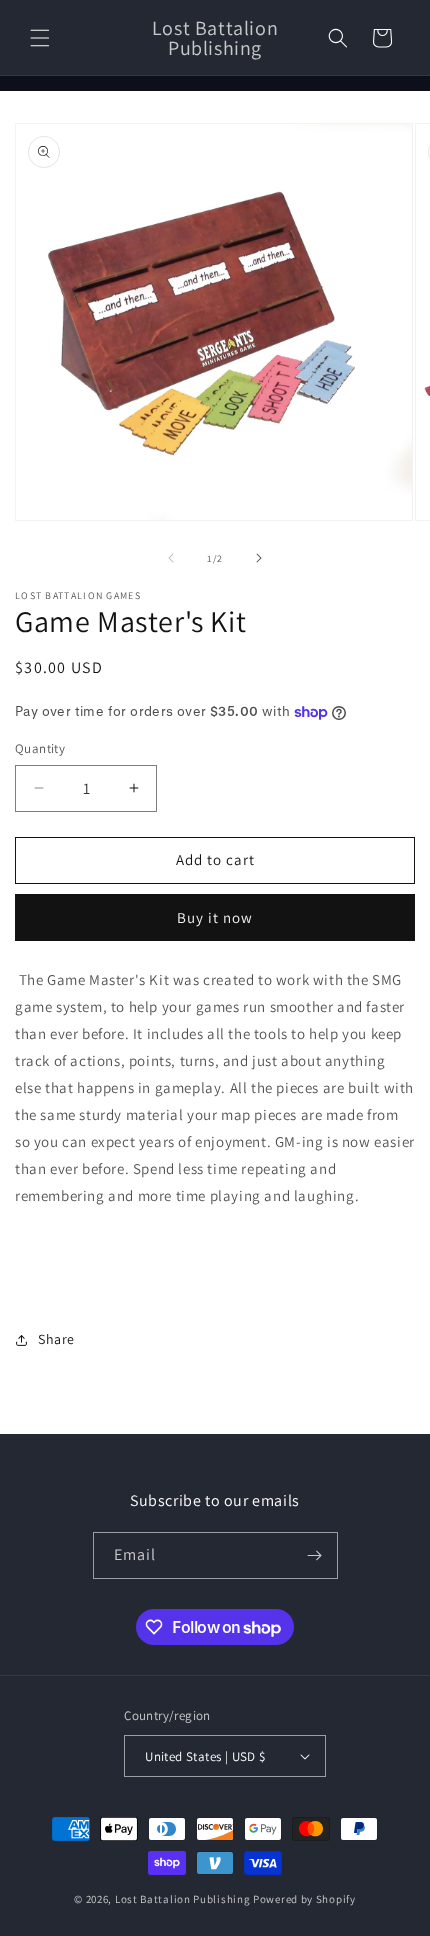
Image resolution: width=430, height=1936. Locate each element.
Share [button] (56, 1339)
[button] (40, 38)
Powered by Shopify (304, 1899)
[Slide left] (171, 558)
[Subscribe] (315, 1555)
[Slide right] (259, 558)
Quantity (40, 748)
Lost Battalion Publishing (183, 1899)
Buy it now (215, 917)
